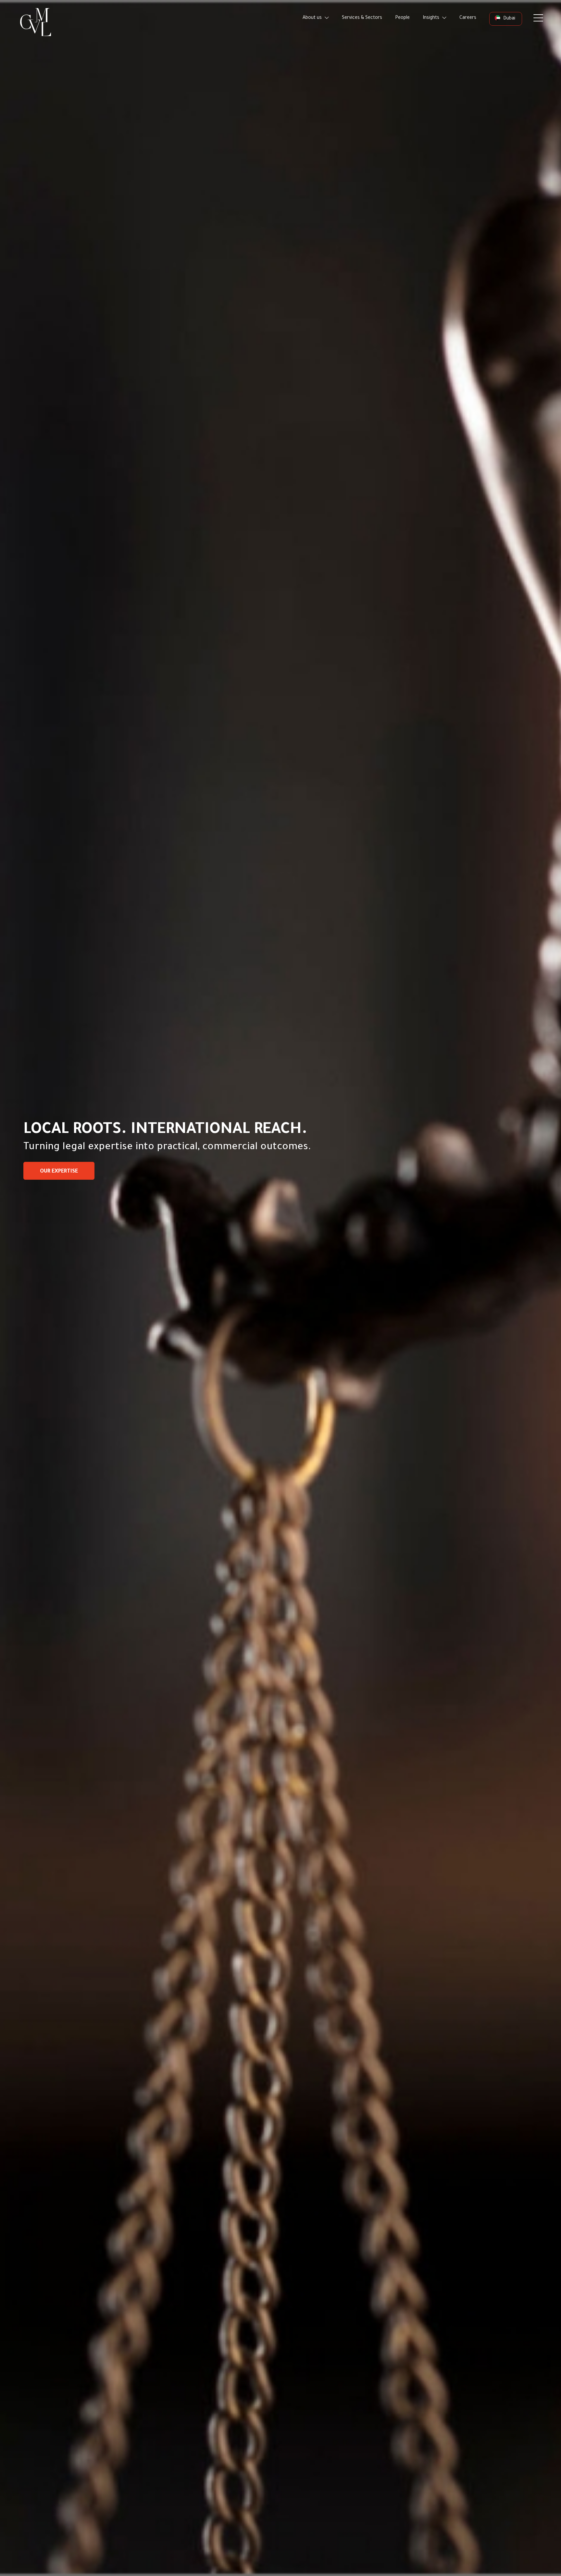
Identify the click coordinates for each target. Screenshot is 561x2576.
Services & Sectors (362, 18)
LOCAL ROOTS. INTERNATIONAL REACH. (165, 1131)
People (402, 18)
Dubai (509, 19)
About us (313, 18)
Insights (432, 18)
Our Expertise (59, 1172)
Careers (468, 18)
